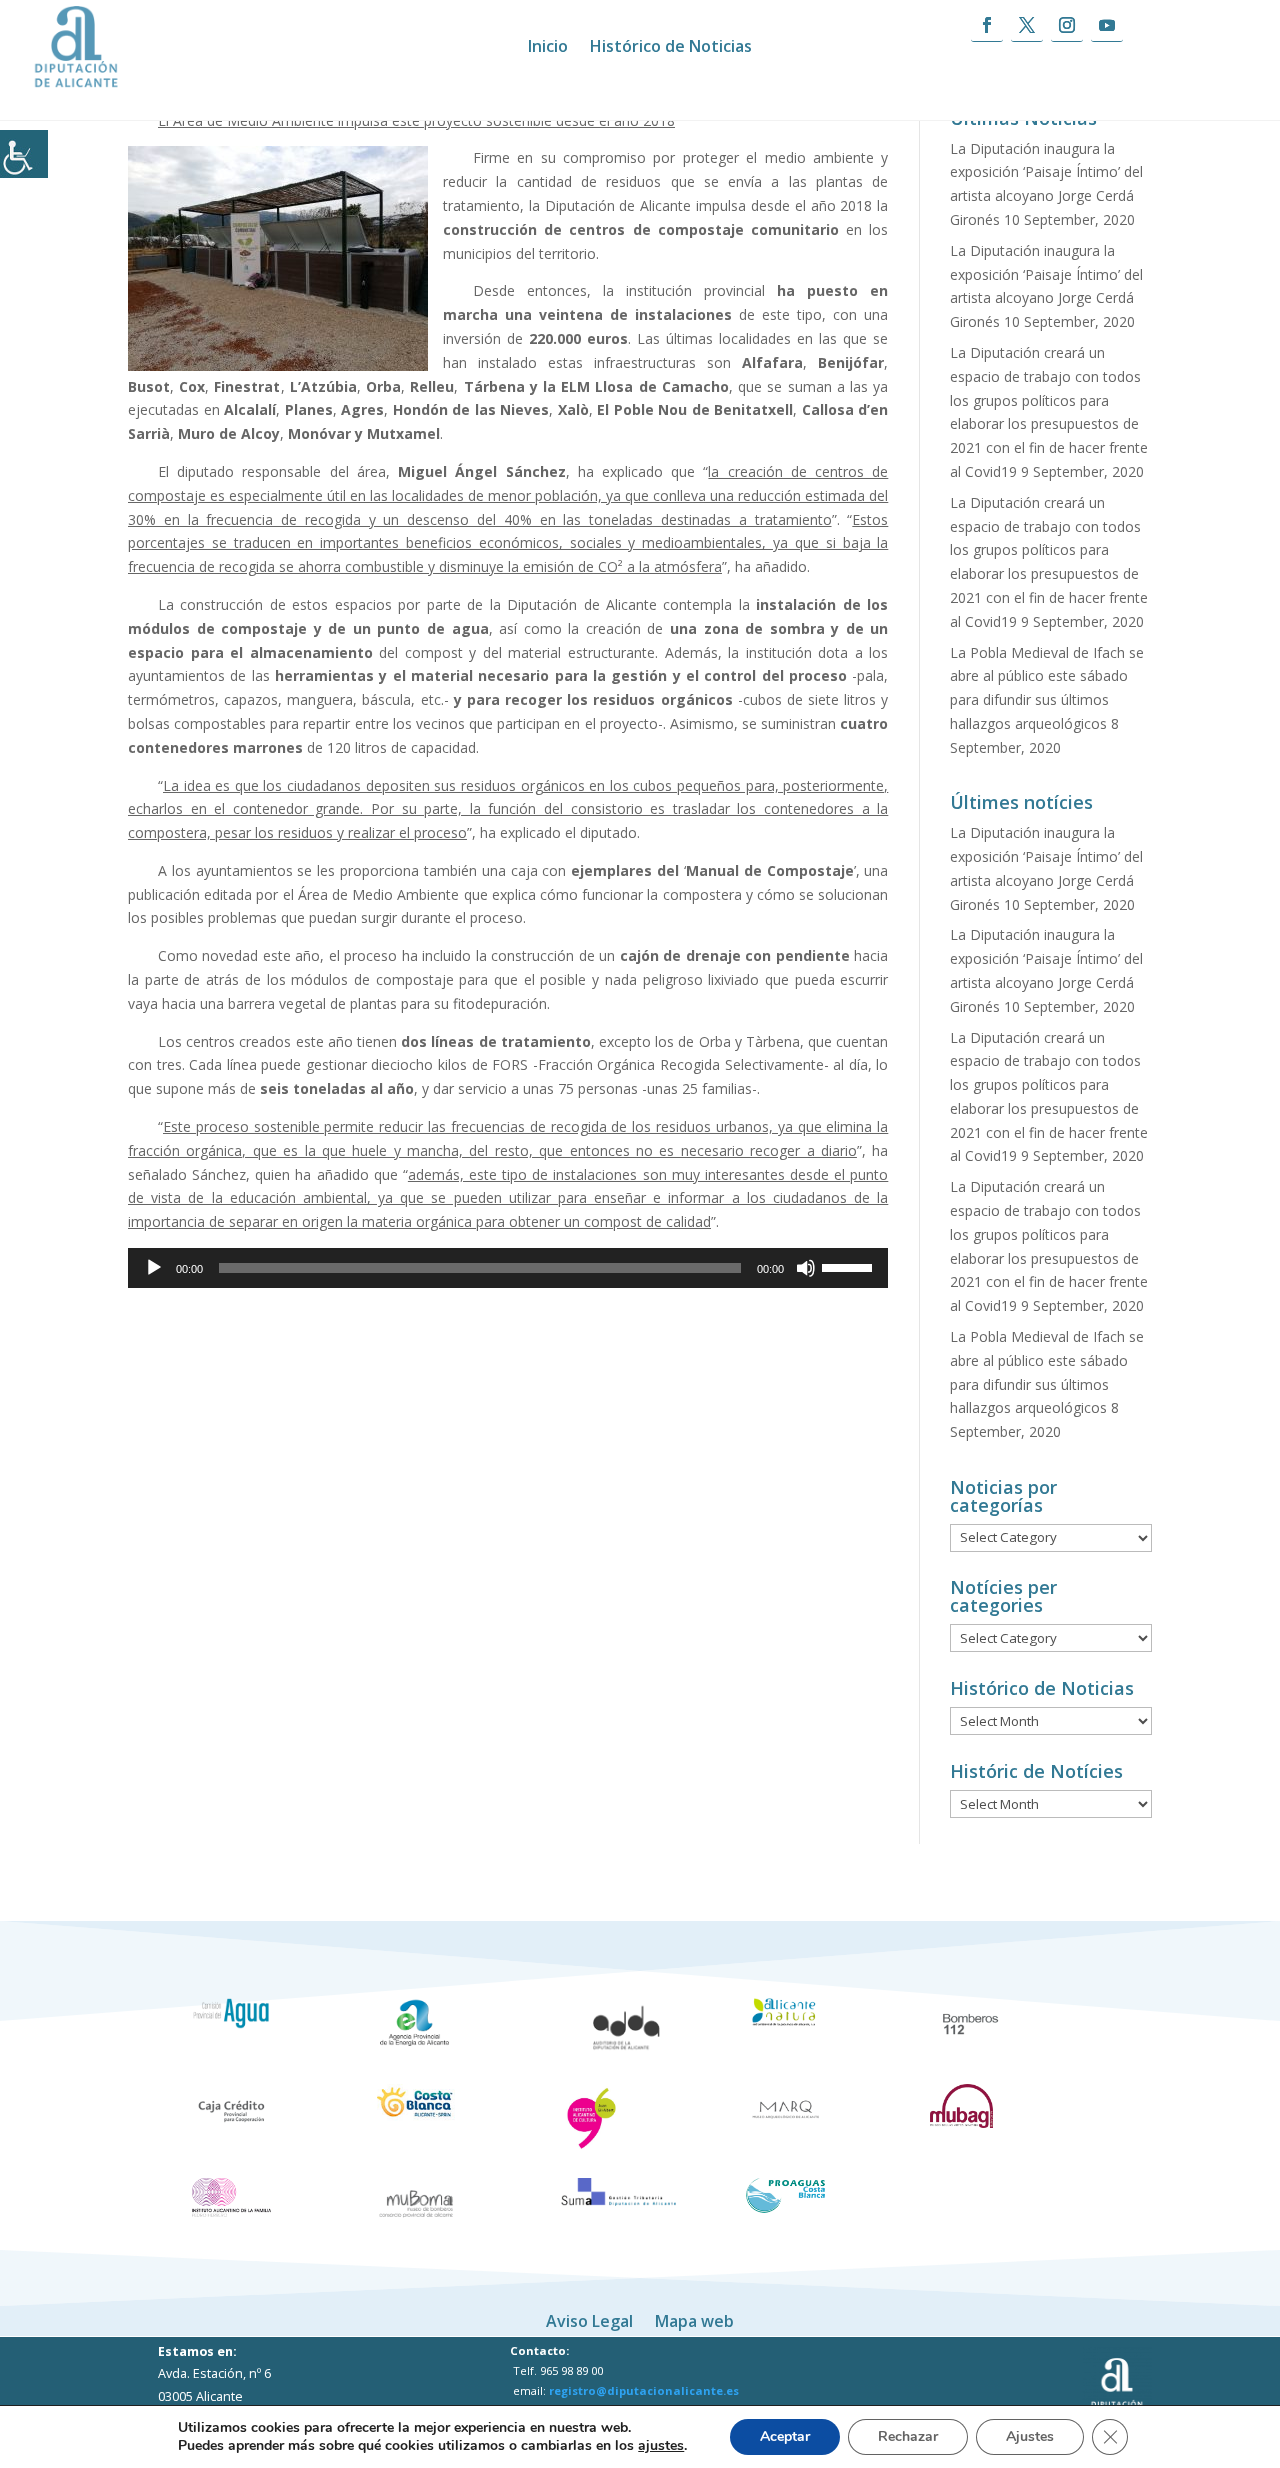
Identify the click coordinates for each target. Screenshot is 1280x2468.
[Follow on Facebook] (987, 25)
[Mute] (806, 1268)
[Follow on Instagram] (1067, 25)
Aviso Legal (589, 2319)
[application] (508, 1268)
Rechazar (908, 2436)
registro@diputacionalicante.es (644, 2390)
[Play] (154, 1268)
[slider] (850, 1266)
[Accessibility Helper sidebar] (24, 154)
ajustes (661, 2446)
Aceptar (785, 2436)
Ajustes (1030, 2436)
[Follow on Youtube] (1107, 25)
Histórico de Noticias (671, 48)
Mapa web (694, 2319)
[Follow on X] (1027, 25)
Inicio (548, 48)
